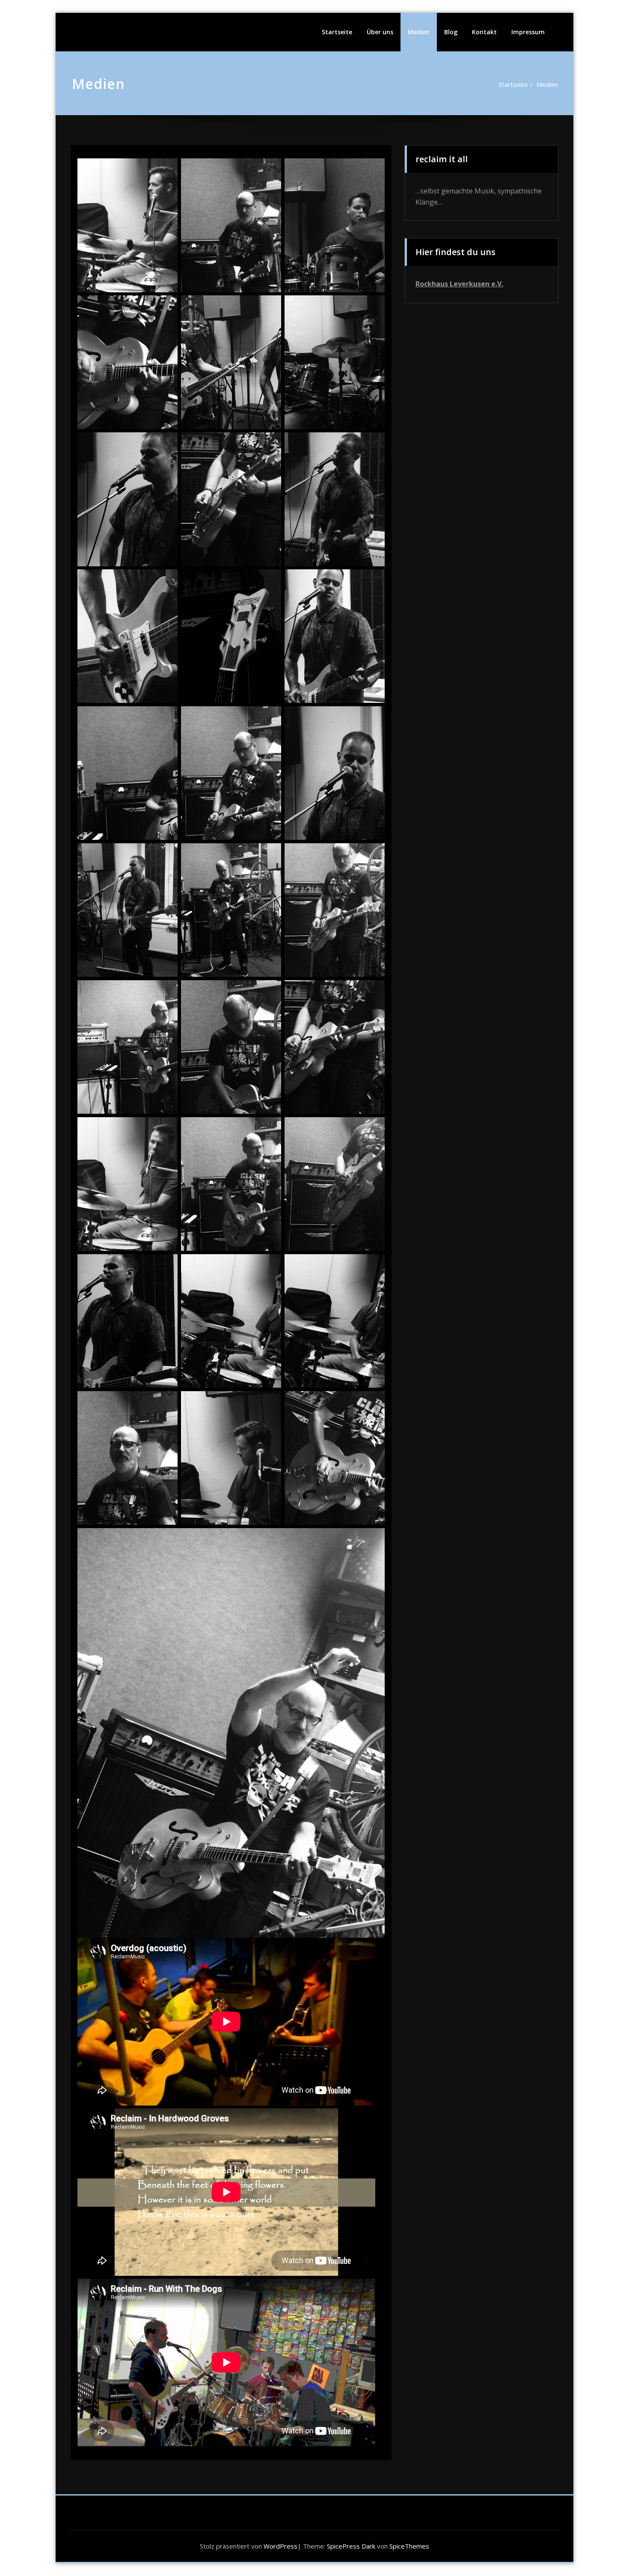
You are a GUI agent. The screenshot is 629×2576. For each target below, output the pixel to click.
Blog (451, 32)
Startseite (337, 32)
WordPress (280, 2546)
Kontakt (484, 32)
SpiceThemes (408, 2546)
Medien (419, 32)
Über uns (380, 32)
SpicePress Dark (351, 2546)
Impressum (528, 32)
